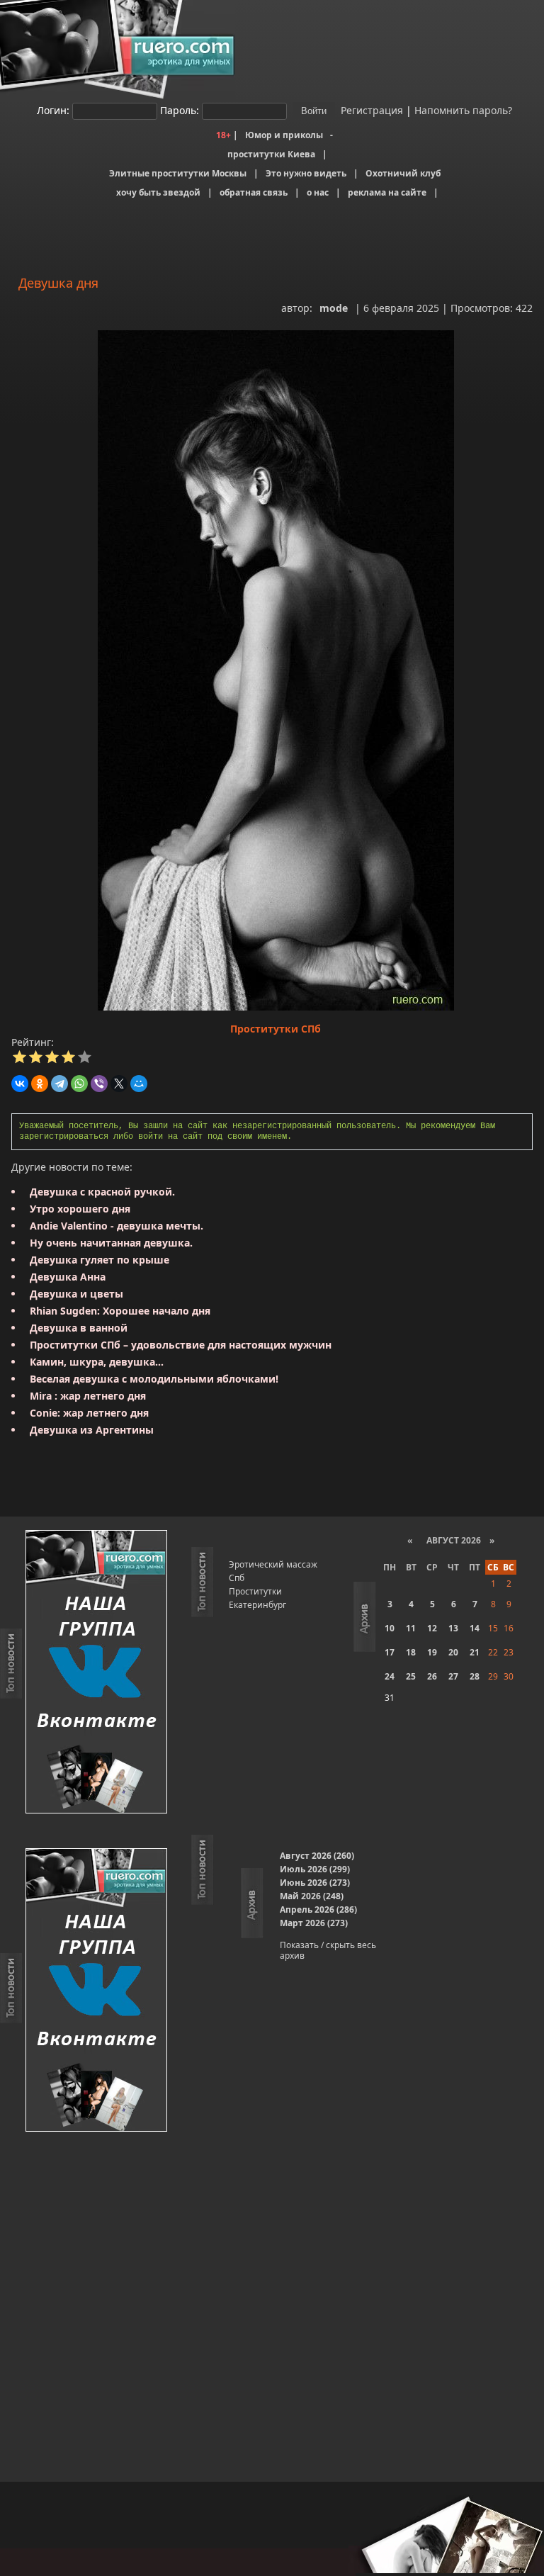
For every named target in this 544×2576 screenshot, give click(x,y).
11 (411, 1628)
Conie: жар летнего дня (89, 1413)
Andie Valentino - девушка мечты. (117, 1226)
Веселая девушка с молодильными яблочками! (154, 1379)
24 (390, 1676)
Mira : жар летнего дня (88, 1396)
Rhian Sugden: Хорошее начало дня (120, 1311)
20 (453, 1652)
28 (475, 1676)
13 (453, 1628)
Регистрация (370, 110)
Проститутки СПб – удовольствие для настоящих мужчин (181, 1345)
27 (453, 1676)
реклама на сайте (387, 192)
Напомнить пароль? (463, 110)
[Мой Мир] (139, 1084)
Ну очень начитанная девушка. (111, 1243)
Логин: (53, 110)
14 (475, 1628)
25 (411, 1676)
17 (390, 1652)
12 (432, 1628)
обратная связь (254, 192)
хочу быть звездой (158, 192)
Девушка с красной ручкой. (102, 1192)
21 (475, 1652)
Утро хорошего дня (80, 1209)
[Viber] (99, 1084)
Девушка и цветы (76, 1294)
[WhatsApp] (79, 1084)
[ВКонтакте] (20, 1084)
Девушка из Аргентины (92, 1430)
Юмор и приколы (284, 135)
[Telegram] (59, 1084)
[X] (119, 1084)
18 (411, 1652)
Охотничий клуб (403, 173)
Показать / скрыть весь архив (328, 1950)
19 (432, 1652)
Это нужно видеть (306, 173)
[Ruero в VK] (96, 1673)
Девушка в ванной (79, 1328)
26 (432, 1676)
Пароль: (180, 110)
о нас (318, 192)
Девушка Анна (68, 1277)
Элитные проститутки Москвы (178, 173)
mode (334, 308)
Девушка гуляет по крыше (100, 1260)
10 (390, 1628)
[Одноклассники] (40, 1084)
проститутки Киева (271, 154)
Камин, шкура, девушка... (97, 1362)
